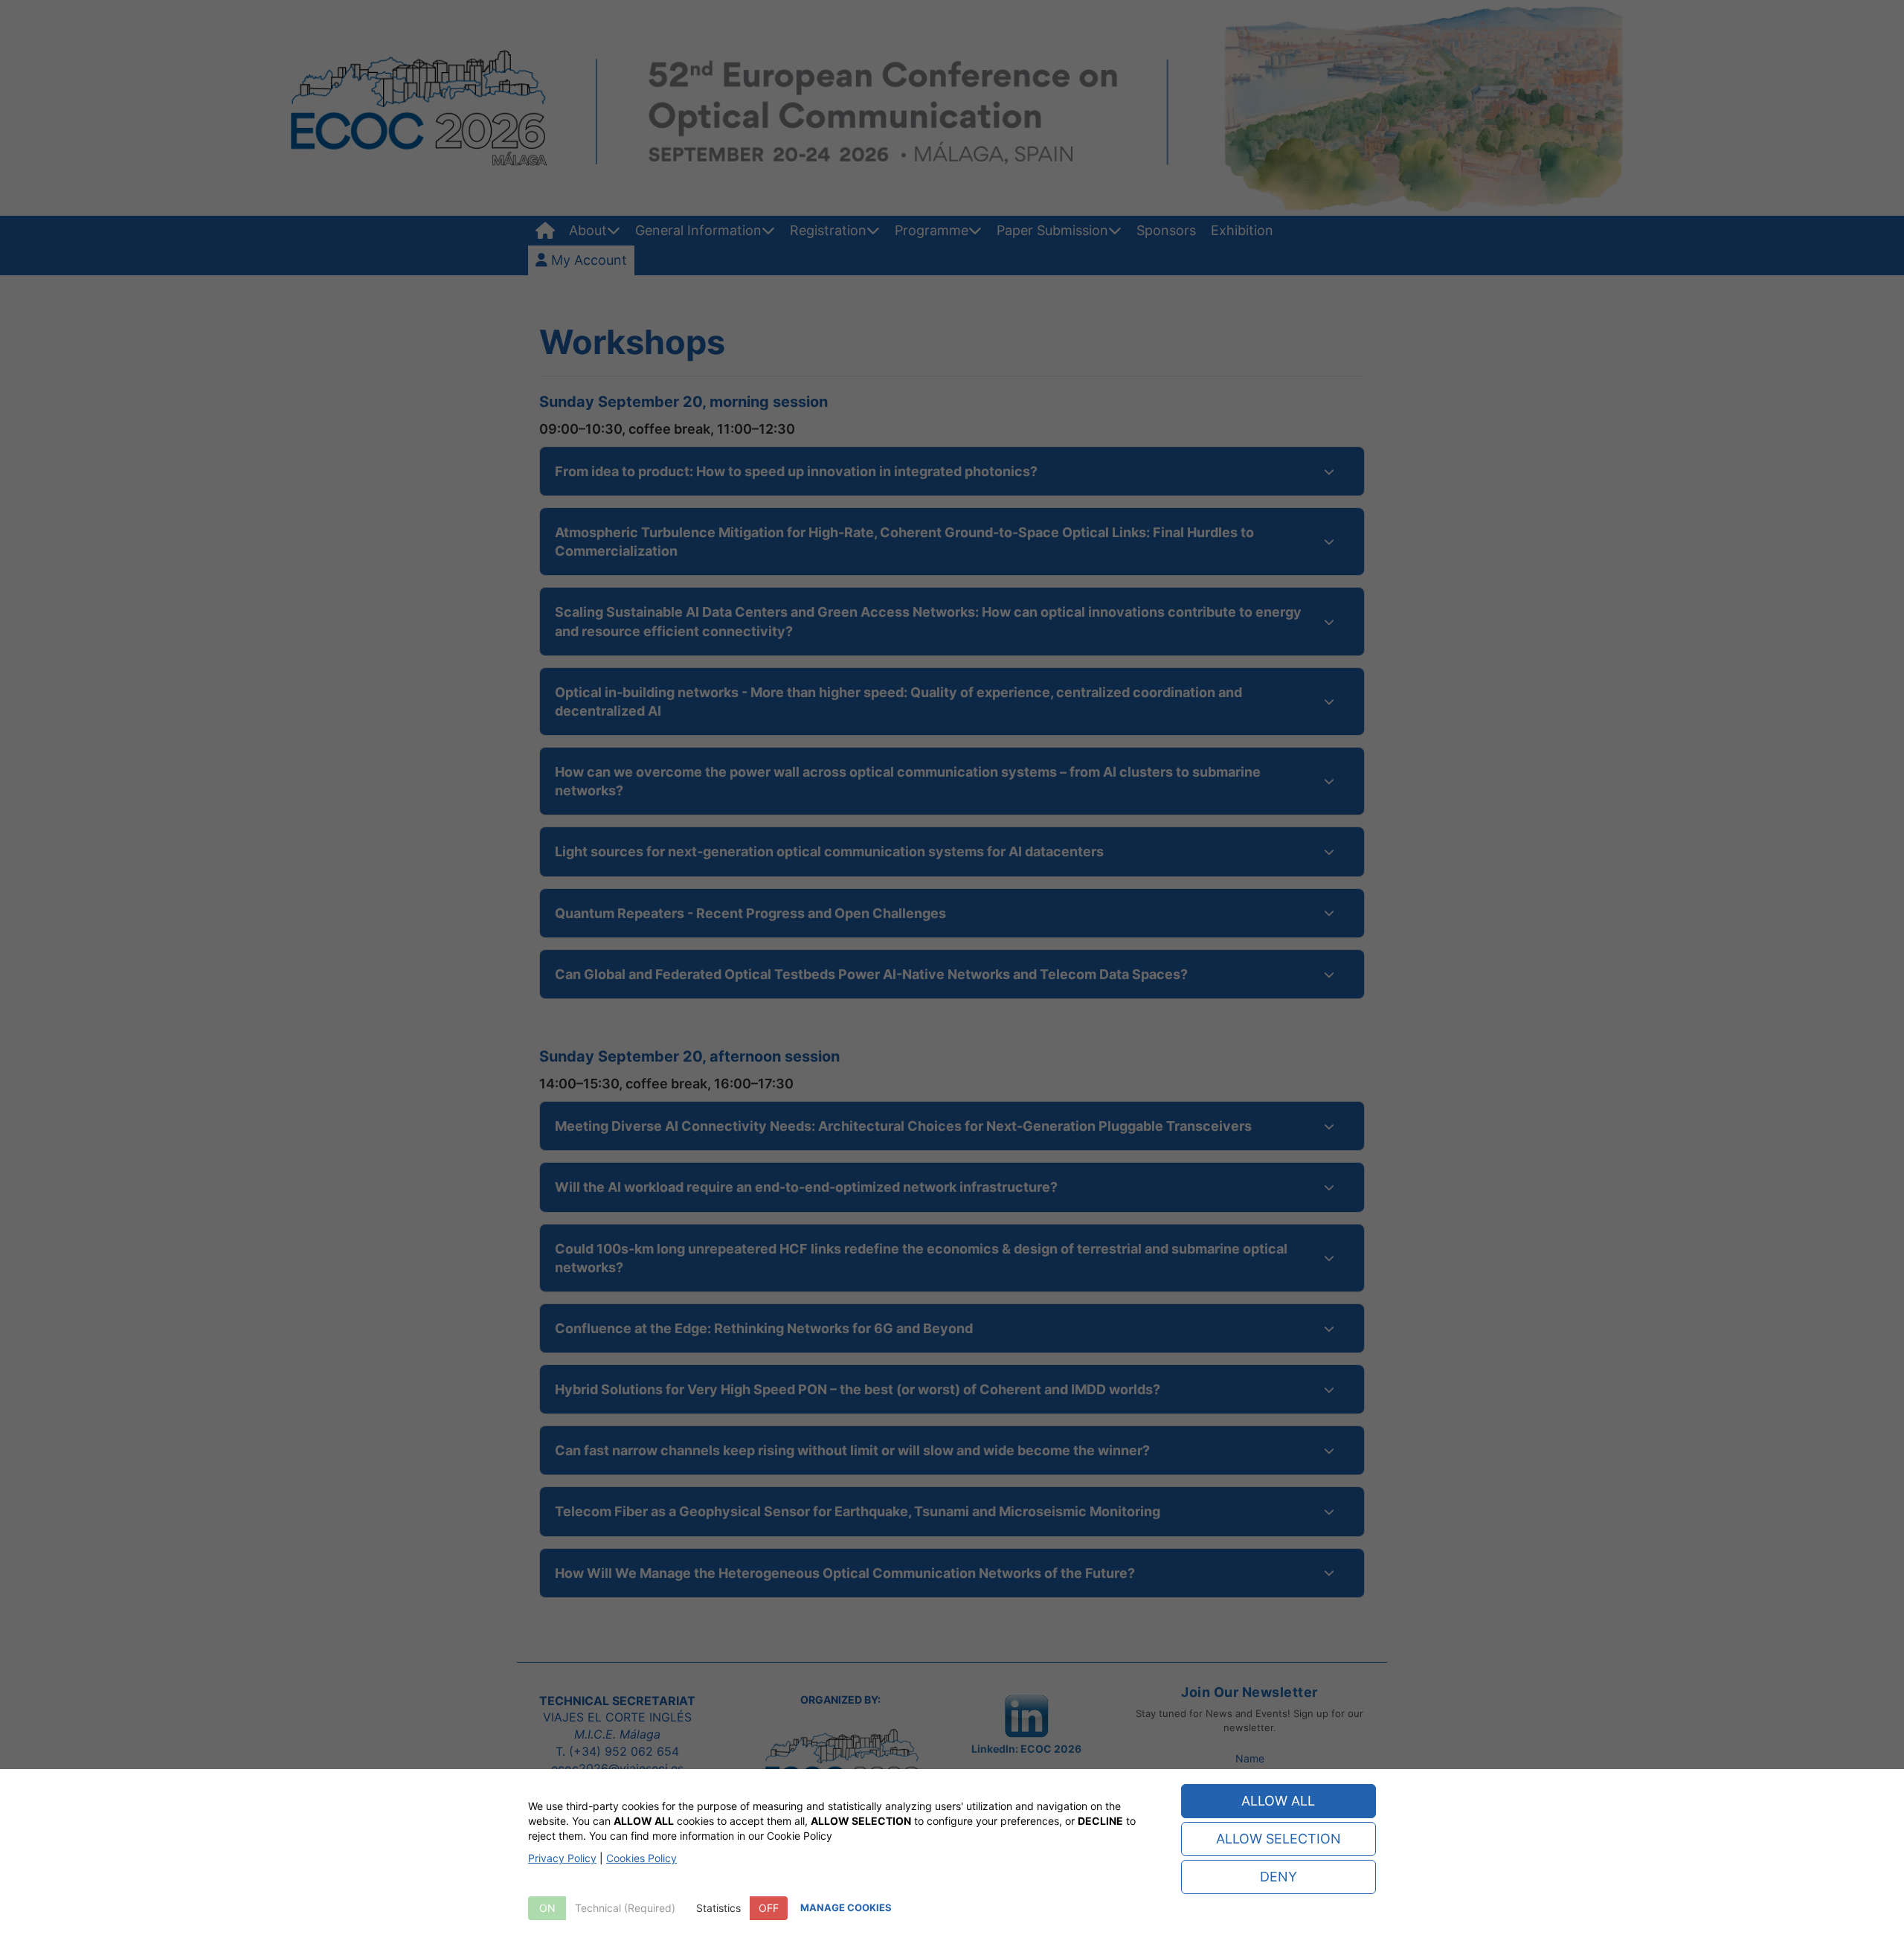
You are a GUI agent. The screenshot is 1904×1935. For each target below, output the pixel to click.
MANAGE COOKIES (846, 1907)
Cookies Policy (641, 1858)
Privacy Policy (562, 1858)
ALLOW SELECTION (1279, 1839)
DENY (1279, 1877)
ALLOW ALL (1278, 1801)
